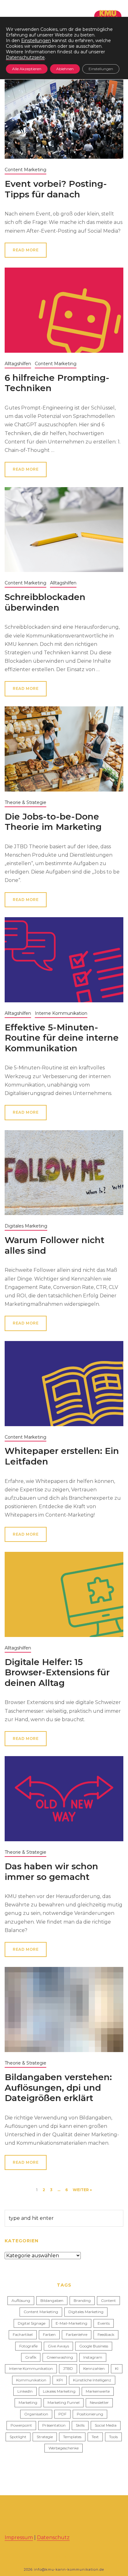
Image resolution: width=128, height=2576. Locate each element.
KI (117, 2368)
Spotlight (18, 2437)
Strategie (45, 2437)
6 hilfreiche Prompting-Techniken (57, 383)
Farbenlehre (77, 2334)
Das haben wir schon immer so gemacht (51, 1871)
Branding (82, 2300)
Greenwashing (60, 2357)
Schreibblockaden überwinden (45, 602)
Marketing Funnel (64, 2402)
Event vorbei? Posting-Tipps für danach (56, 189)
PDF (62, 2414)
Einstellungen (36, 41)
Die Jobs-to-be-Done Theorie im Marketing (53, 822)
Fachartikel (23, 2334)
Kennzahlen (94, 2368)
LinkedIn (25, 2391)
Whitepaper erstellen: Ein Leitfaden (62, 1456)
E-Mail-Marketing (71, 2323)
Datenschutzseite (25, 57)
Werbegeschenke (64, 2448)
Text (95, 2437)
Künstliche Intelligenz (92, 2380)
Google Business (94, 2346)
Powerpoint (21, 2425)
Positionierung (90, 2414)
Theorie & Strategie (25, 802)
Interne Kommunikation (61, 1013)
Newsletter (99, 2402)
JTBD (68, 2368)
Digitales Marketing (26, 1226)
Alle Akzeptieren (27, 69)
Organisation (36, 2414)
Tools (113, 2437)
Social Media (106, 2425)
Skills (80, 2425)
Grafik (31, 2357)
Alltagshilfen (18, 364)
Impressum (19, 2537)
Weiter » (82, 2190)
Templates (72, 2437)
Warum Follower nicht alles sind (55, 1245)
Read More (26, 250)
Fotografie (28, 2346)
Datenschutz (53, 2537)
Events (104, 2323)
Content (108, 2300)
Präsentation (54, 2425)
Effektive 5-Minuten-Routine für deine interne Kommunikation (62, 1038)
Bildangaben (52, 2300)
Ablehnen (65, 69)
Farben (49, 2334)
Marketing (28, 2402)
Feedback (106, 2334)
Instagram (93, 2357)
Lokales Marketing (59, 2391)
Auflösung (21, 2300)
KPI (60, 2380)
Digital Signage (32, 2323)
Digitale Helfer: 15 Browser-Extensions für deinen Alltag (57, 1672)
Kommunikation (31, 2380)
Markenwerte (98, 2391)
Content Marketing (25, 170)
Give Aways (58, 2346)
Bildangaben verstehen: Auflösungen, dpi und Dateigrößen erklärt (58, 2087)
